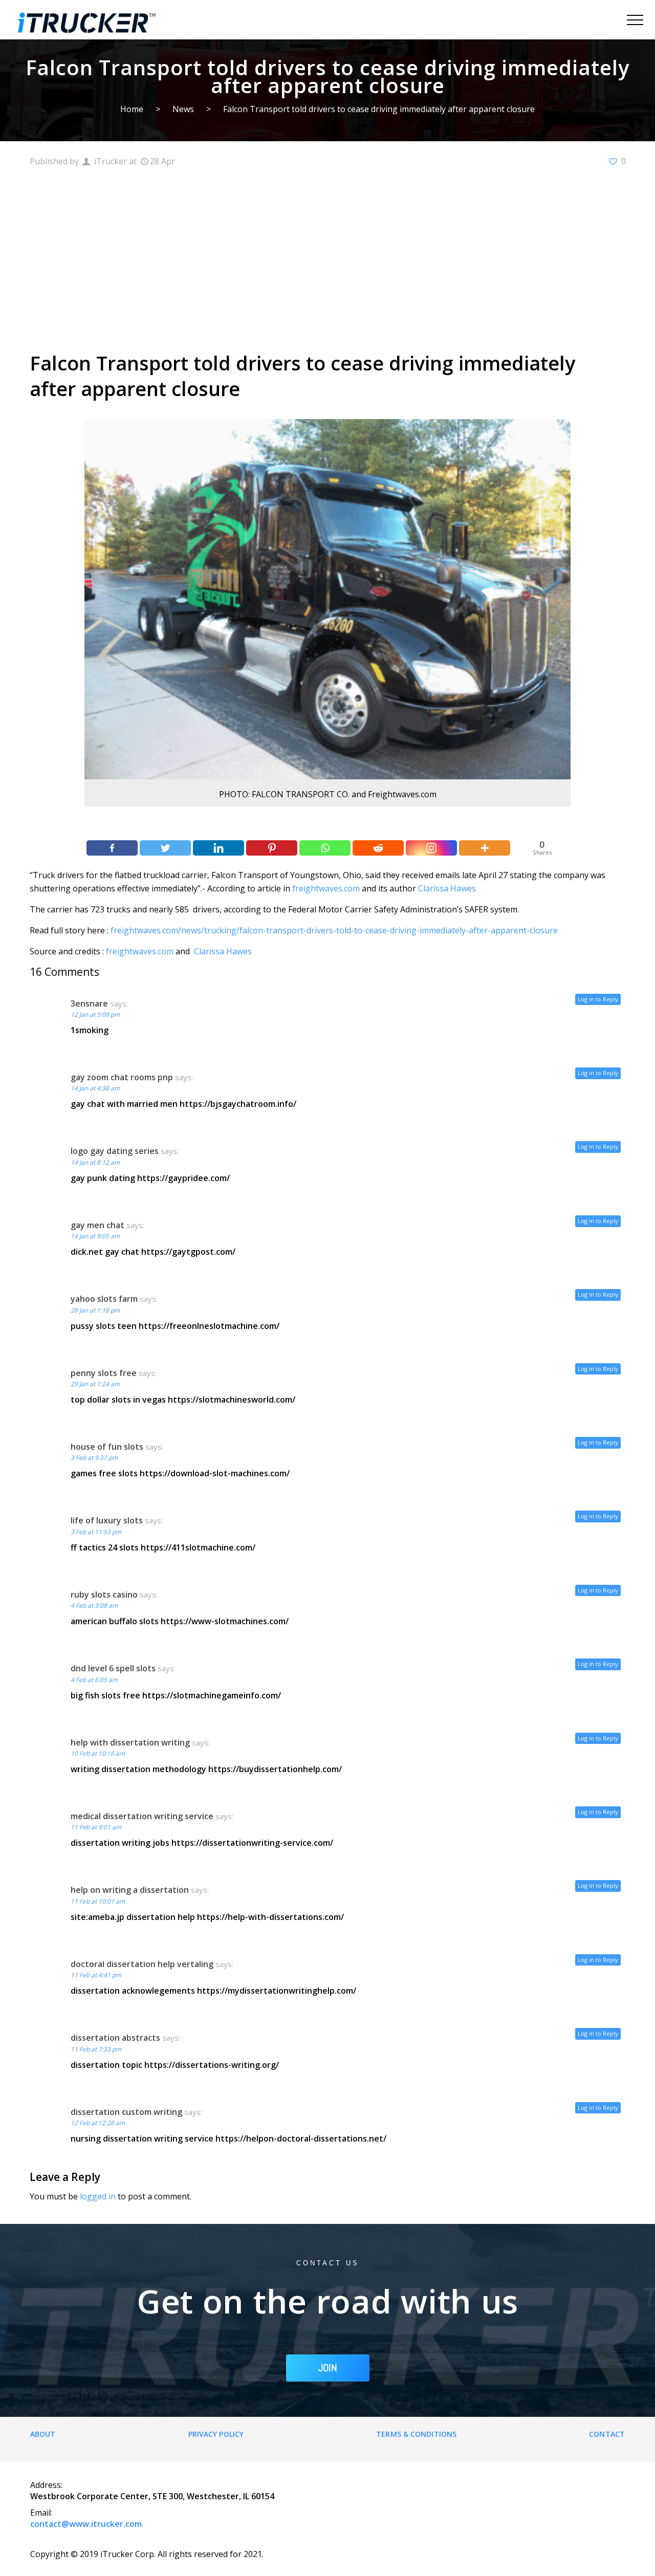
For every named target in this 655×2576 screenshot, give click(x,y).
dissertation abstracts (115, 2038)
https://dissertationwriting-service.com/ (252, 1843)
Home (132, 109)
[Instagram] (431, 848)
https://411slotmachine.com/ (198, 1547)
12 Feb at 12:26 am (98, 2123)
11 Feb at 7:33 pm (96, 2049)
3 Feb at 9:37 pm (94, 1458)
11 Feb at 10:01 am (98, 1901)
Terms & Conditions (416, 2434)
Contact (607, 2434)
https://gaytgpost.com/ (188, 1252)
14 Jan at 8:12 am (95, 1162)
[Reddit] (378, 848)
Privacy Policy (216, 2434)
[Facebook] (112, 848)
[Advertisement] (328, 258)
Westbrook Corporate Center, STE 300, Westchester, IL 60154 (152, 2496)
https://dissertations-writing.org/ (212, 2065)
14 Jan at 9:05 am (95, 1236)
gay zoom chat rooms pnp (122, 1077)
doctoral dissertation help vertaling (142, 1964)
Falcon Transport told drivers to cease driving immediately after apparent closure (379, 109)
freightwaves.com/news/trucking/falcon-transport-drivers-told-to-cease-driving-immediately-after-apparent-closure (334, 930)
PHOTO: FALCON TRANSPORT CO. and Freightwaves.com (328, 794)
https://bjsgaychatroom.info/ (238, 1104)
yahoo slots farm (104, 1299)
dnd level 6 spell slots (113, 1668)
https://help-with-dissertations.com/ (270, 1917)
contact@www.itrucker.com (86, 2524)
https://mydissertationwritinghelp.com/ (277, 1991)
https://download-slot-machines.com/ (215, 1473)
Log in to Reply (598, 999)
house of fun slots (107, 1447)
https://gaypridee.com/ (183, 1178)
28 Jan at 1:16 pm (95, 1310)
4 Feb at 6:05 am (94, 1680)
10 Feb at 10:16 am (98, 1753)
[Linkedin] (219, 848)
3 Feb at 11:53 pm (96, 1532)
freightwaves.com (326, 888)
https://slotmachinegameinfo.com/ (212, 1695)
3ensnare (89, 1003)
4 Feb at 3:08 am (94, 1606)
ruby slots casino (104, 1595)
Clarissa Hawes (447, 888)
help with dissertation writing (130, 1742)
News (183, 109)
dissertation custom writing (126, 2112)
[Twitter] (165, 848)
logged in (98, 2196)
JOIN (328, 2368)
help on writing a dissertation (130, 1890)
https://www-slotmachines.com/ (225, 1621)
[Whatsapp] (325, 848)
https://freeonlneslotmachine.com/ (209, 1326)
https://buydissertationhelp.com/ (275, 1769)
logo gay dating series (115, 1151)
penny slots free (104, 1373)
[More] (485, 848)
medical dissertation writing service (142, 1816)
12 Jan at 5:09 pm (95, 1014)
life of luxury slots (107, 1520)
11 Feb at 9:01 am (96, 1827)
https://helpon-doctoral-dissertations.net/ (301, 2138)
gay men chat (97, 1225)
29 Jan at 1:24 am (95, 1384)
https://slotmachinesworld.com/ (232, 1400)
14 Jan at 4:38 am (95, 1088)
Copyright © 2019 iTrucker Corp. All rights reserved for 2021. (147, 2554)
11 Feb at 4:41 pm (96, 1975)
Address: (46, 2485)
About (43, 2434)
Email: (41, 2513)
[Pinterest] (272, 848)
